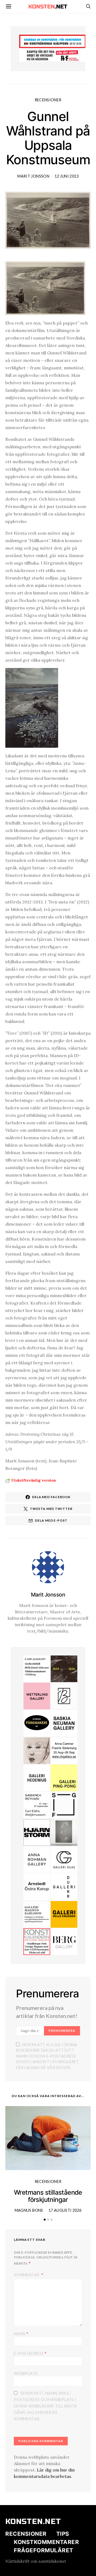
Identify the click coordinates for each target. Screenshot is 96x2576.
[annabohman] (37, 1859)
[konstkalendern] (37, 1941)
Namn (21, 2333)
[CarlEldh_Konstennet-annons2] (37, 1805)
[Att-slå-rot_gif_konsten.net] (64, 1668)
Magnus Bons (29, 2210)
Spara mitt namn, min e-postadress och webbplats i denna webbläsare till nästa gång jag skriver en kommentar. (45, 2406)
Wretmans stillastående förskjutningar (48, 2196)
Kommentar (27, 2275)
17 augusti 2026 (65, 2210)
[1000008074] (64, 1723)
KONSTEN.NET (33, 2522)
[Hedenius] (37, 1777)
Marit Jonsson (33, 176)
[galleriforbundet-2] (64, 1805)
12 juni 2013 (67, 176)
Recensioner (48, 100)
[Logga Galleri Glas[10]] (64, 1859)
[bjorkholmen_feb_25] (64, 1695)
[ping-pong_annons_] (64, 1777)
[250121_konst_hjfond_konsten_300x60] (53, 41)
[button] (45, 2220)
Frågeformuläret (44, 2550)
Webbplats (26, 2373)
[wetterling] (37, 1695)
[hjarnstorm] (37, 1832)
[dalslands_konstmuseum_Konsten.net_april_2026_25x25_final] (37, 1668)
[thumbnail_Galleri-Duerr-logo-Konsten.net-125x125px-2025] (64, 1886)
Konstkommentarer (46, 2542)
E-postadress (30, 2353)
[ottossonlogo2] (37, 1723)
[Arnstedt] (37, 1886)
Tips (63, 2534)
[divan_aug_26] (37, 1750)
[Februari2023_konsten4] (64, 1941)
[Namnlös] (64, 1750)
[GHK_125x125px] (64, 1914)
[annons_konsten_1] (37, 1914)
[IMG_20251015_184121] (53, 55)
